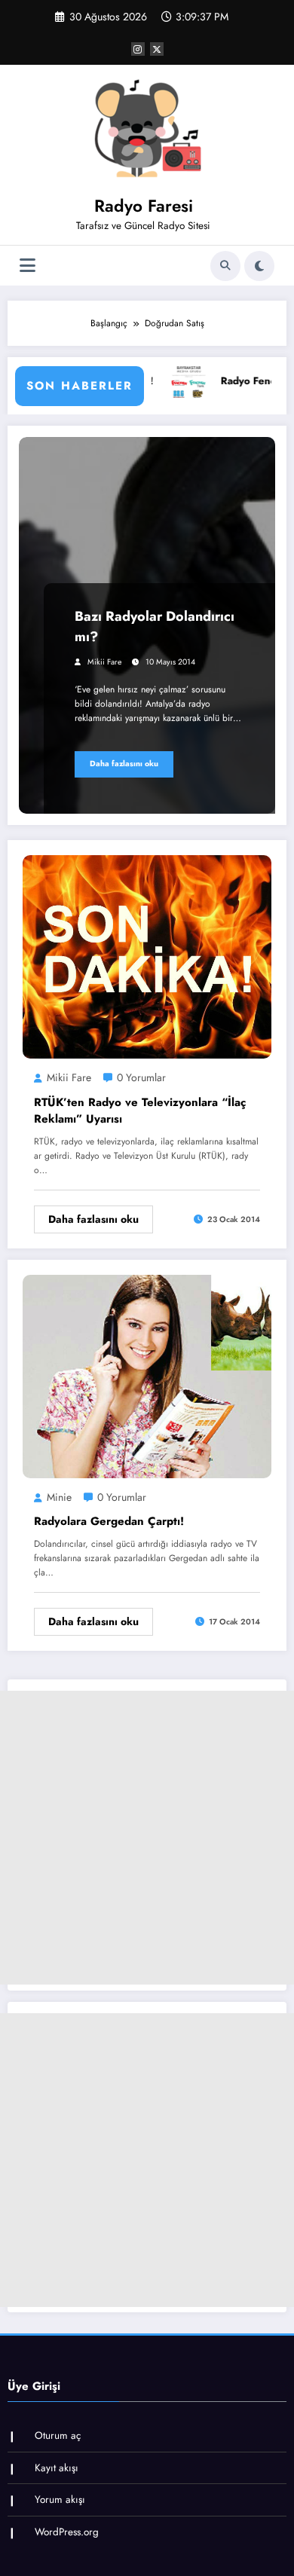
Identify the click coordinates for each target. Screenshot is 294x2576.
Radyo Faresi (144, 206)
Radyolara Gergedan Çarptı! (109, 1521)
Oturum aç (58, 2435)
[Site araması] (225, 266)
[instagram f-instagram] (138, 49)
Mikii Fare (104, 662)
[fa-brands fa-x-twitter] (157, 49)
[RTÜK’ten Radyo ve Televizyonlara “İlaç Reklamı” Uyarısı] (147, 956)
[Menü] (28, 266)
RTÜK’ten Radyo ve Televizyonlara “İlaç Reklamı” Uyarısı (140, 1111)
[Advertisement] (147, 1838)
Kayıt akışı (57, 2468)
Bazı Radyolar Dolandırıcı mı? (155, 626)
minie (59, 1497)
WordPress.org (67, 2532)
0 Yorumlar (141, 1077)
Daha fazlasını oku (124, 764)
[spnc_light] (259, 266)
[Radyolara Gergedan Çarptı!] (147, 1376)
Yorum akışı (60, 2500)
